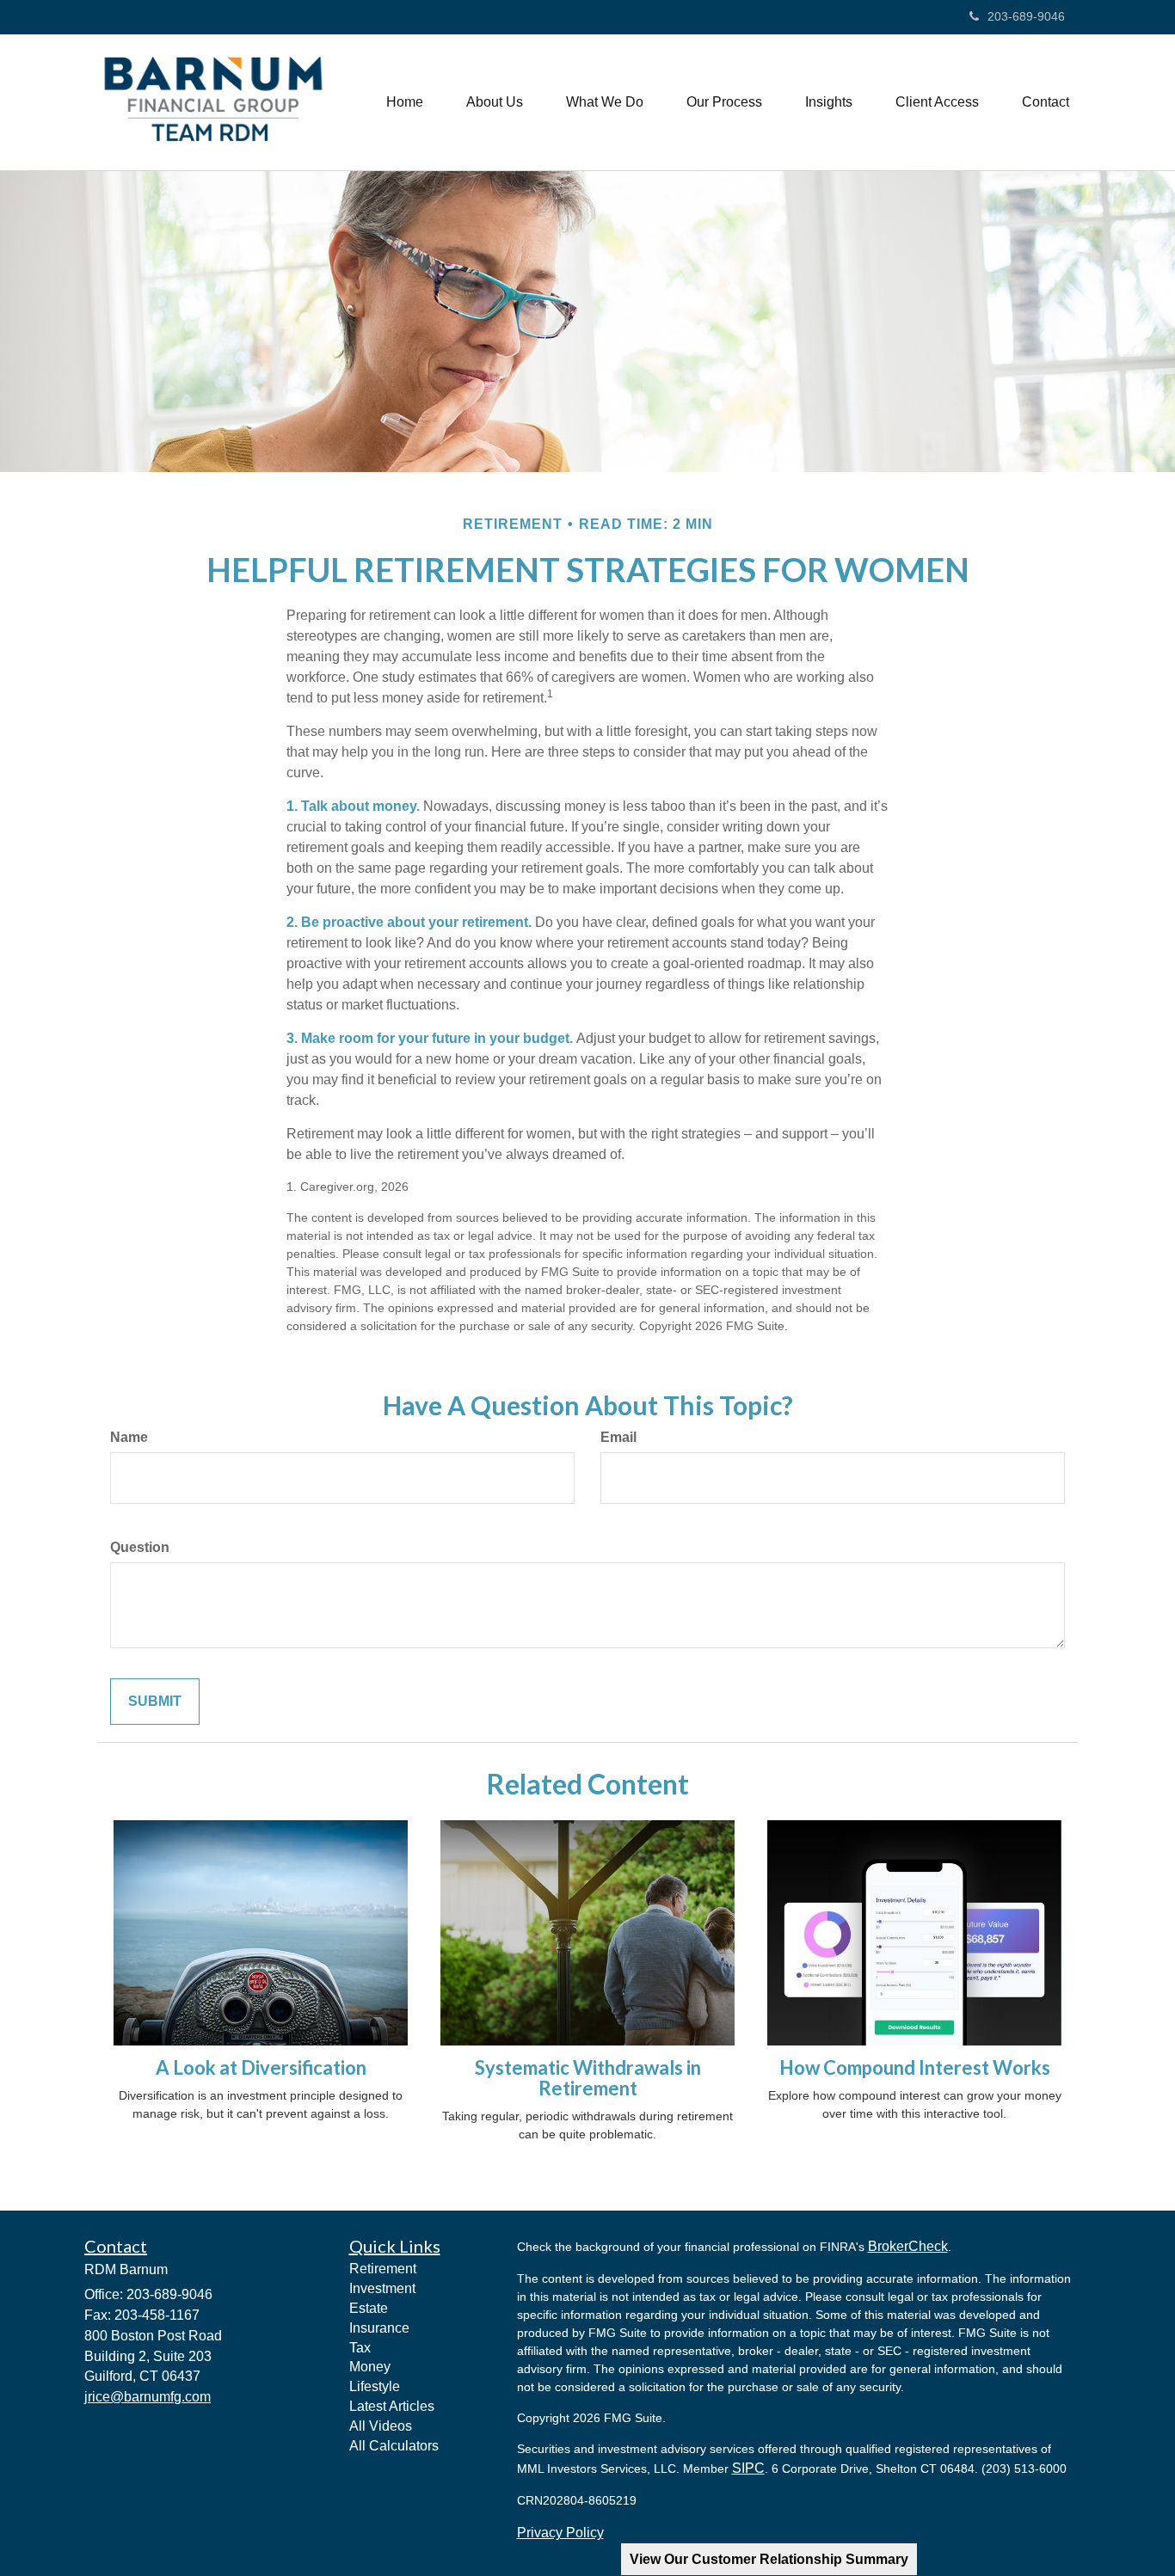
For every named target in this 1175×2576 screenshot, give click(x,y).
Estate (369, 2308)
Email (618, 1437)
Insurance (379, 2328)
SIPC (748, 2468)
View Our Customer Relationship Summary (769, 2559)
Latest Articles (392, 2406)
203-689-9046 (1026, 16)
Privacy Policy (560, 2533)
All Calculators (394, 2446)
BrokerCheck (908, 2246)
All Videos (381, 2426)
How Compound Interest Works (915, 2067)
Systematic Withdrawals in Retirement (588, 2078)
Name (129, 1437)
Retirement (383, 2269)
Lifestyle (375, 2386)
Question (140, 1547)
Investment (382, 2288)
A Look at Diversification (261, 2067)
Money (370, 2367)
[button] (495, 102)
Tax (360, 2348)
